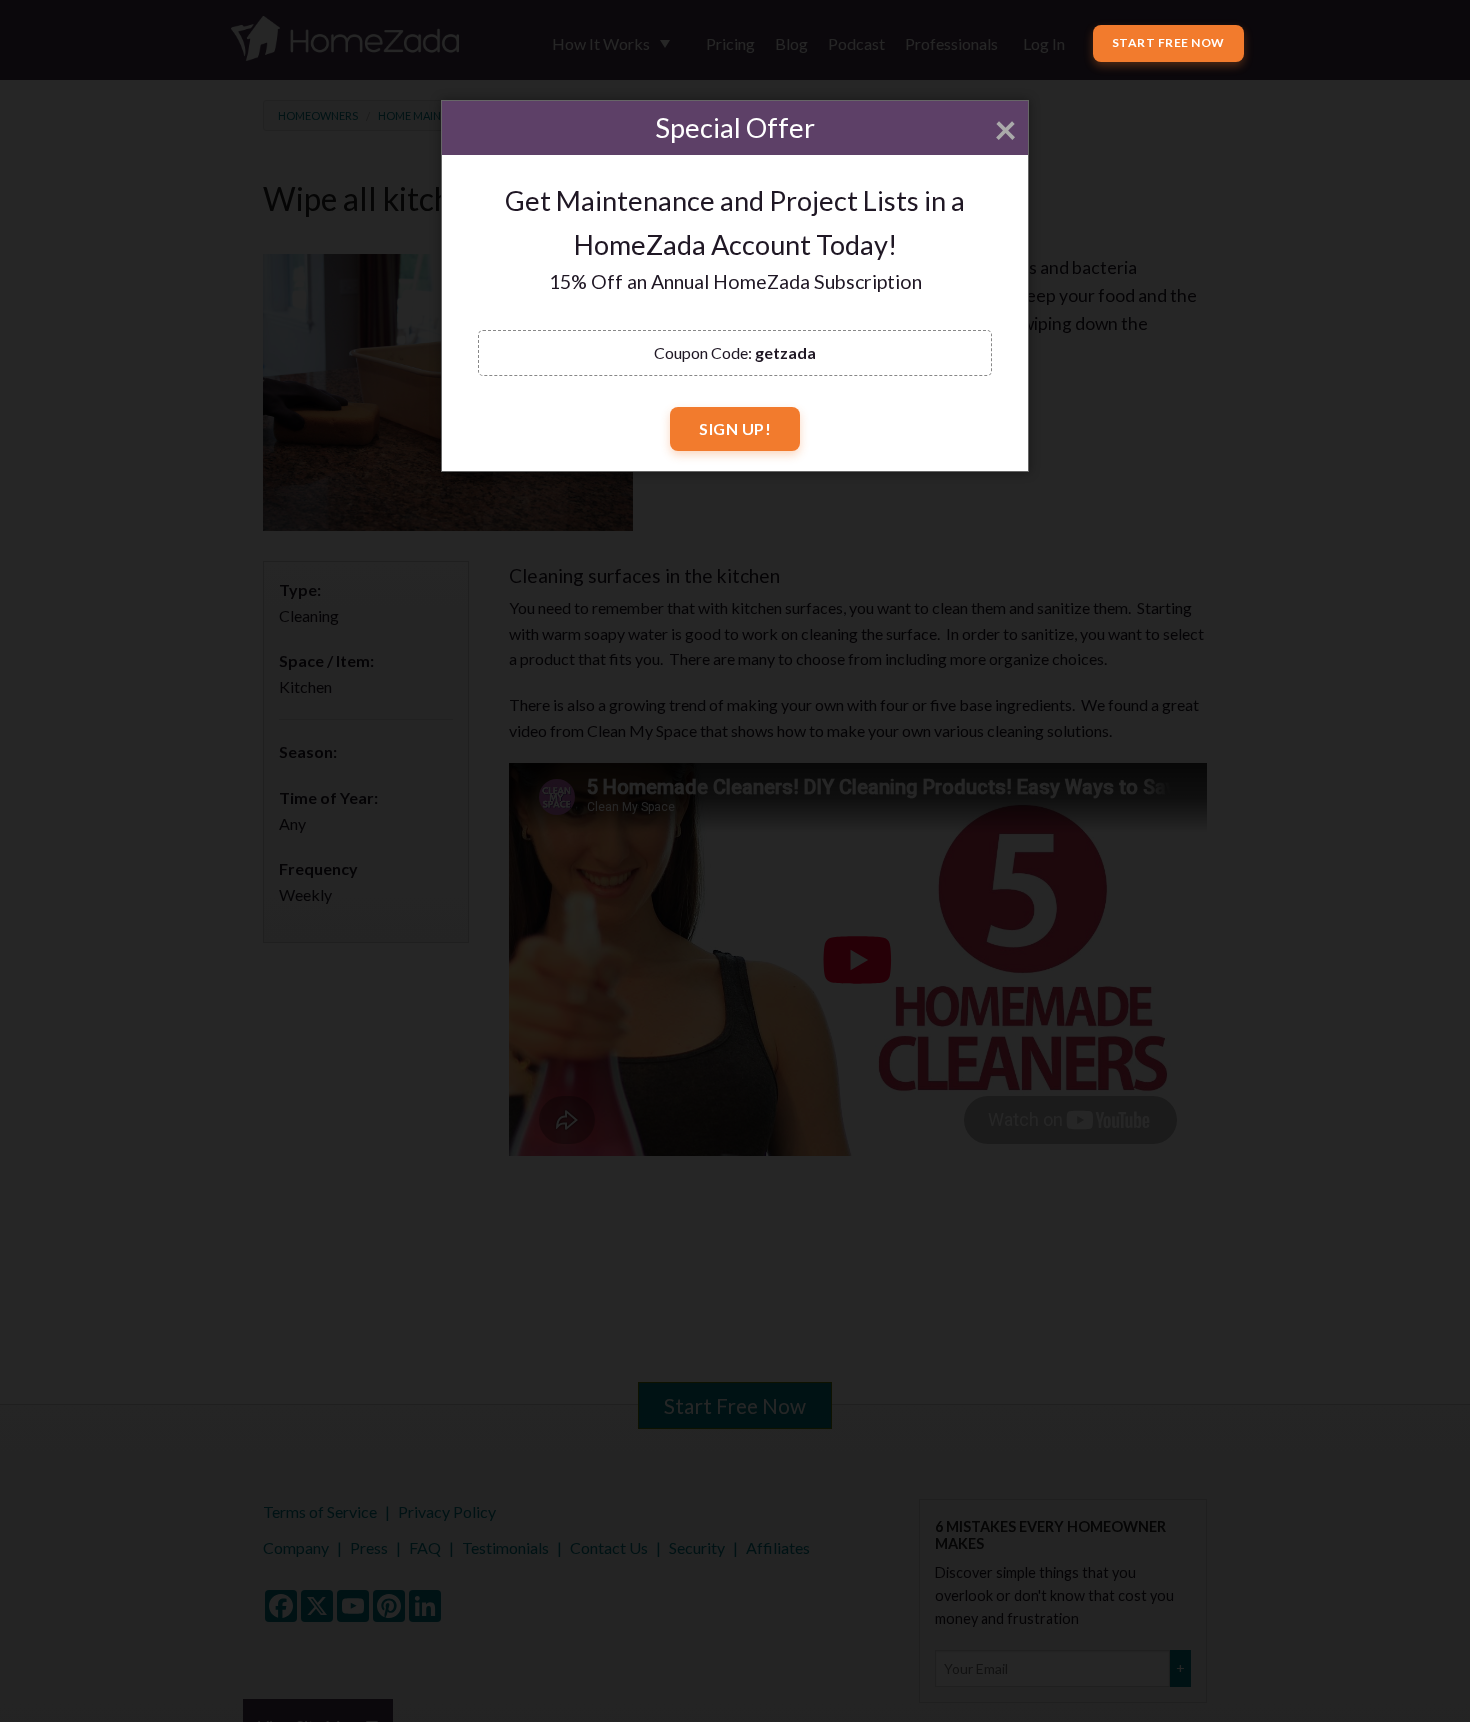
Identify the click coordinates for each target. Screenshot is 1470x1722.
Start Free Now (1168, 42)
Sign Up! (735, 428)
